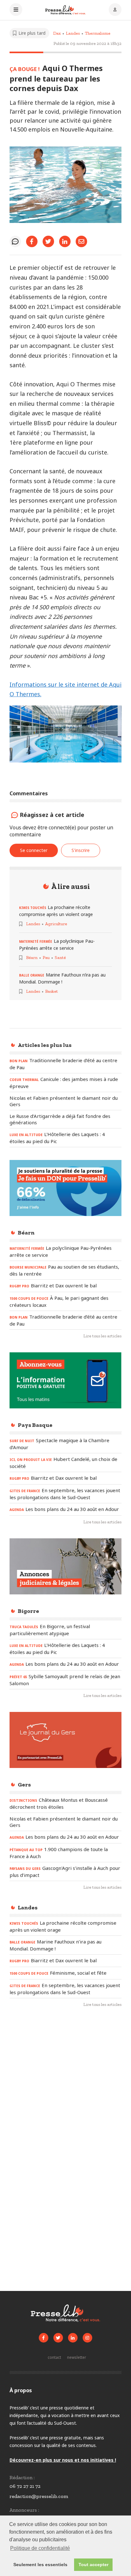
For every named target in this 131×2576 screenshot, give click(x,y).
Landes (73, 33)
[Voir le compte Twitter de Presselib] (58, 2338)
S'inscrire (81, 850)
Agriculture (56, 924)
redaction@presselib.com (39, 2496)
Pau (46, 958)
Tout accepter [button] (93, 2565)
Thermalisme (98, 33)
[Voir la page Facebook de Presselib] (44, 2338)
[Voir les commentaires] (15, 241)
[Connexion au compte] (115, 10)
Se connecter (34, 850)
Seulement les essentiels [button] (40, 2565)
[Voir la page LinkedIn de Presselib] (73, 2338)
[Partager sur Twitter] (48, 241)
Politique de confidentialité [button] (40, 2548)
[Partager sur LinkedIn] (65, 241)
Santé (60, 958)
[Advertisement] (65, 2086)
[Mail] (81, 241)
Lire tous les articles (102, 1336)
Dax (57, 33)
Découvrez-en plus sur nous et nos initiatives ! (63, 2460)
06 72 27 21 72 (25, 2486)
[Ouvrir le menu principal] (16, 10)
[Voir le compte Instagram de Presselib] (87, 2338)
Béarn (32, 958)
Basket (52, 991)
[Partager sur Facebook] (32, 241)
